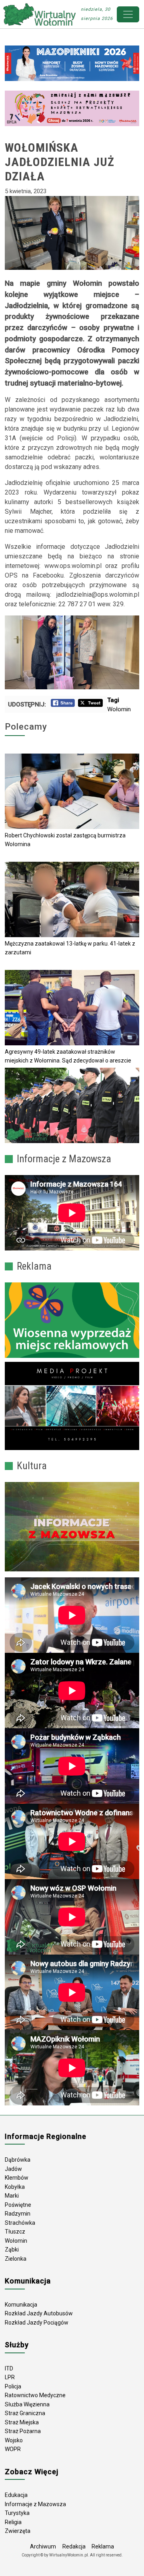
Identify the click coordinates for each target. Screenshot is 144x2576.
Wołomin (119, 709)
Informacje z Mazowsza (35, 2504)
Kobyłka (15, 2187)
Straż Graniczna (25, 2413)
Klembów (17, 2178)
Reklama (103, 2546)
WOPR (13, 2449)
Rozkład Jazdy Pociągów (37, 2323)
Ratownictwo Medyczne (35, 2395)
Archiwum (43, 2546)
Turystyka (17, 2513)
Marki (12, 2196)
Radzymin (18, 2214)
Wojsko (14, 2440)
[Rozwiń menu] (128, 14)
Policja (13, 2386)
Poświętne (18, 2205)
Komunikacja (21, 2305)
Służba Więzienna (27, 2404)
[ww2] (72, 1320)
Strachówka (20, 2223)
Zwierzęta (18, 2531)
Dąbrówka (18, 2160)
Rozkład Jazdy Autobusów (39, 2313)
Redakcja (74, 2546)
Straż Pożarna (23, 2431)
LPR (10, 2377)
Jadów (13, 2169)
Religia (13, 2522)
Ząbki (12, 2250)
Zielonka (16, 2259)
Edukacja (16, 2495)
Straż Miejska (22, 2422)
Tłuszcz (15, 2232)
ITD (9, 2368)
